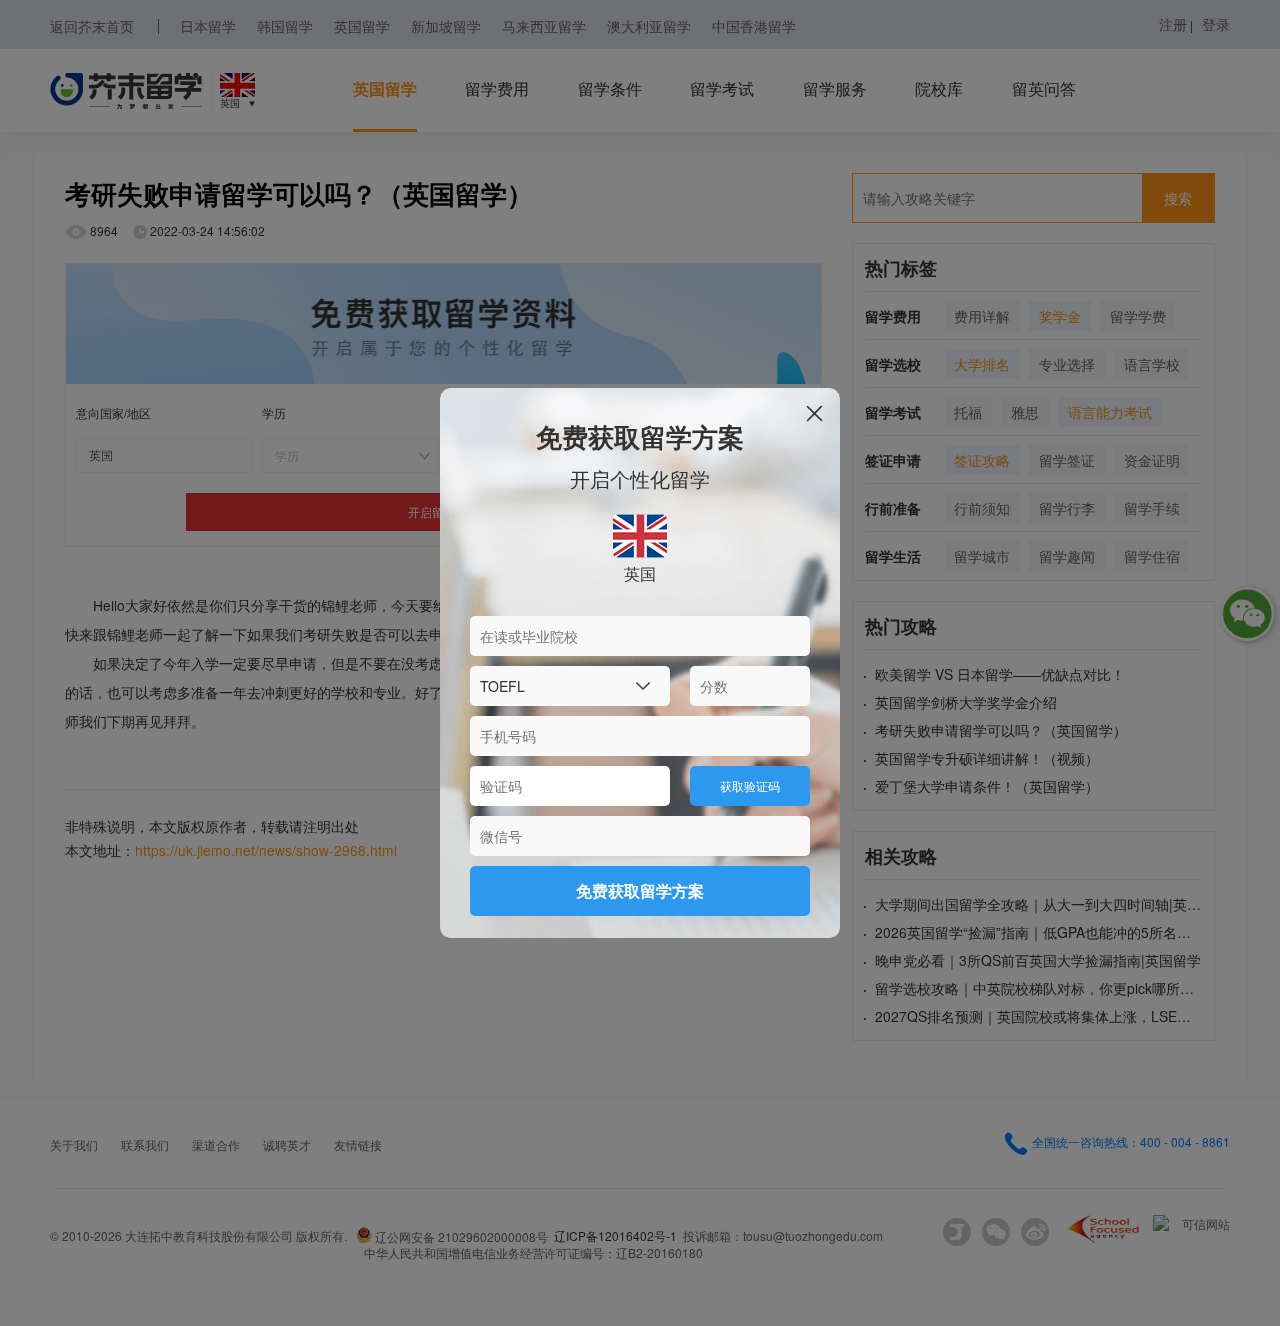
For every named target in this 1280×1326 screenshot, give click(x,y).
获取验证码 (750, 785)
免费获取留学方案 (640, 890)
